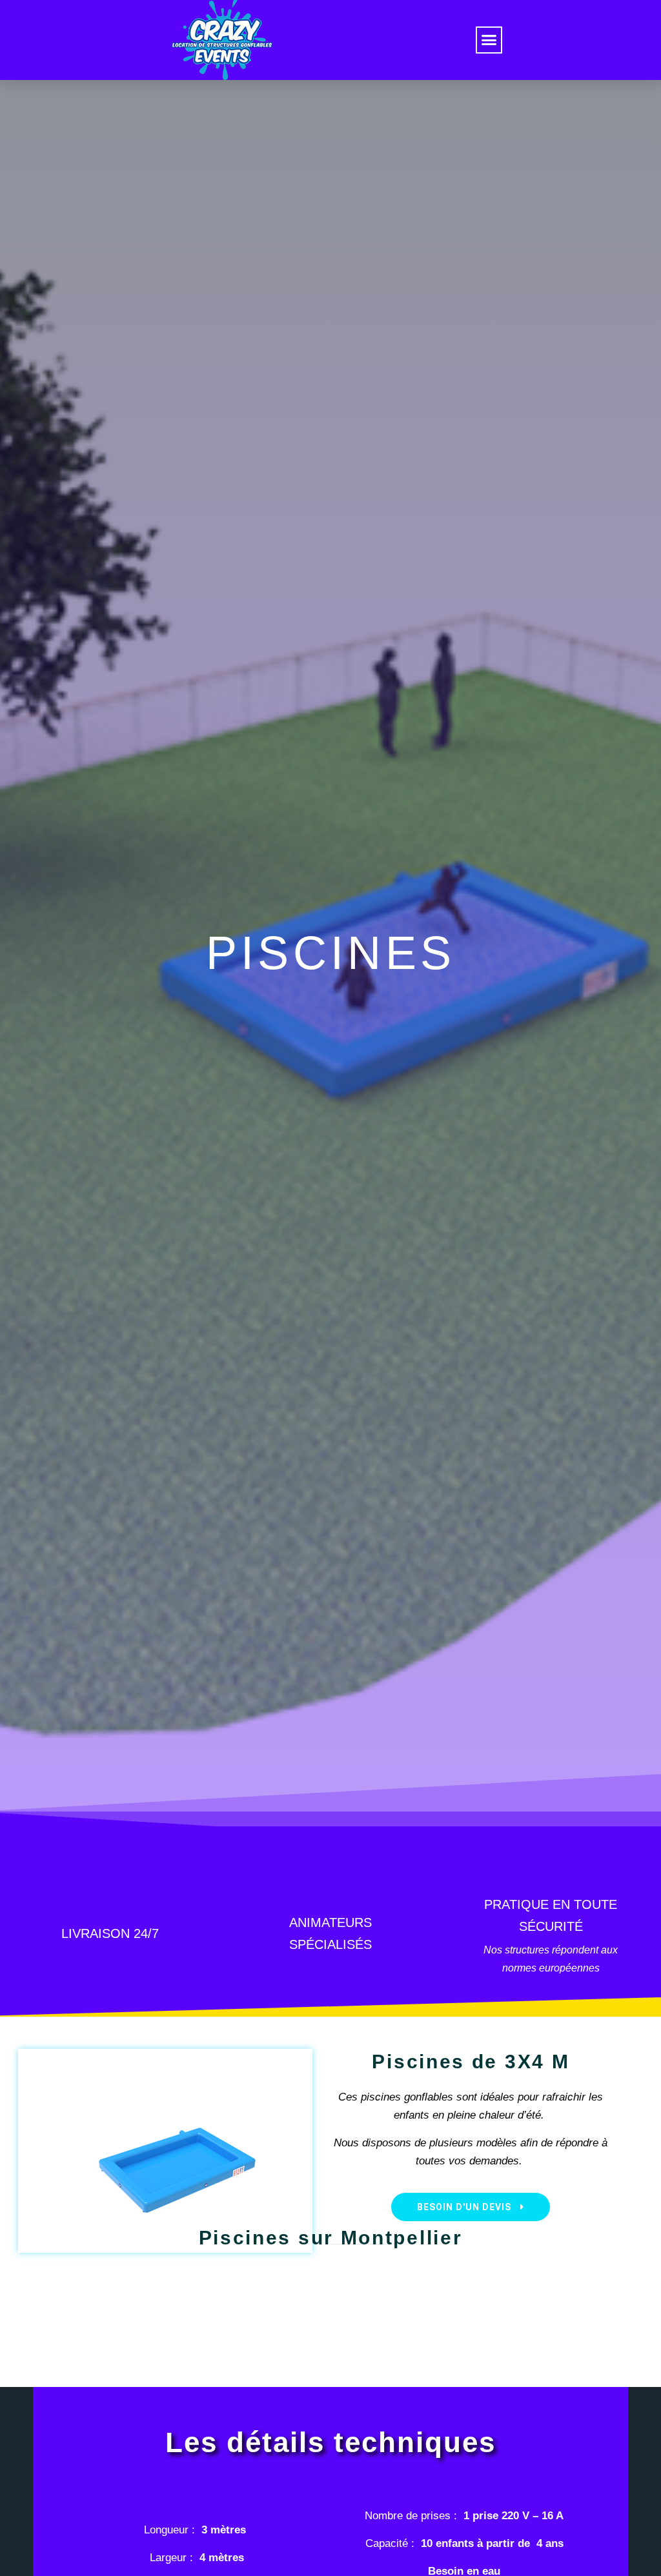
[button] (489, 40)
